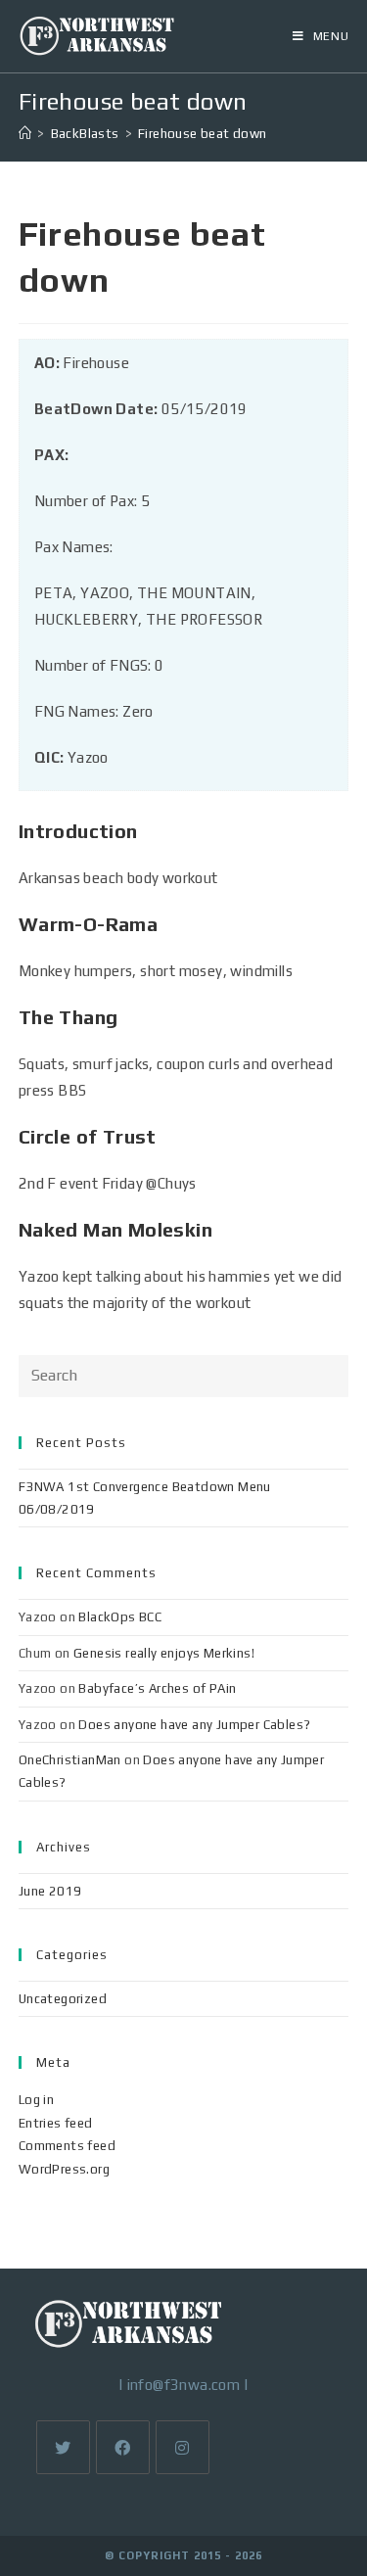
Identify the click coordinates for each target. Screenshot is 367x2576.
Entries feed (56, 2123)
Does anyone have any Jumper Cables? (194, 1725)
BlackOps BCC (120, 1617)
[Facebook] (123, 2447)
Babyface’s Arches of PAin (157, 1688)
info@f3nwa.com (184, 2385)
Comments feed (67, 2146)
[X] (63, 2447)
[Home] (25, 134)
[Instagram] (183, 2447)
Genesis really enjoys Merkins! (164, 1653)
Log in (36, 2100)
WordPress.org (64, 2169)
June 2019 (50, 1891)
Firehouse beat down (203, 134)
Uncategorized (63, 1999)
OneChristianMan (70, 1760)
